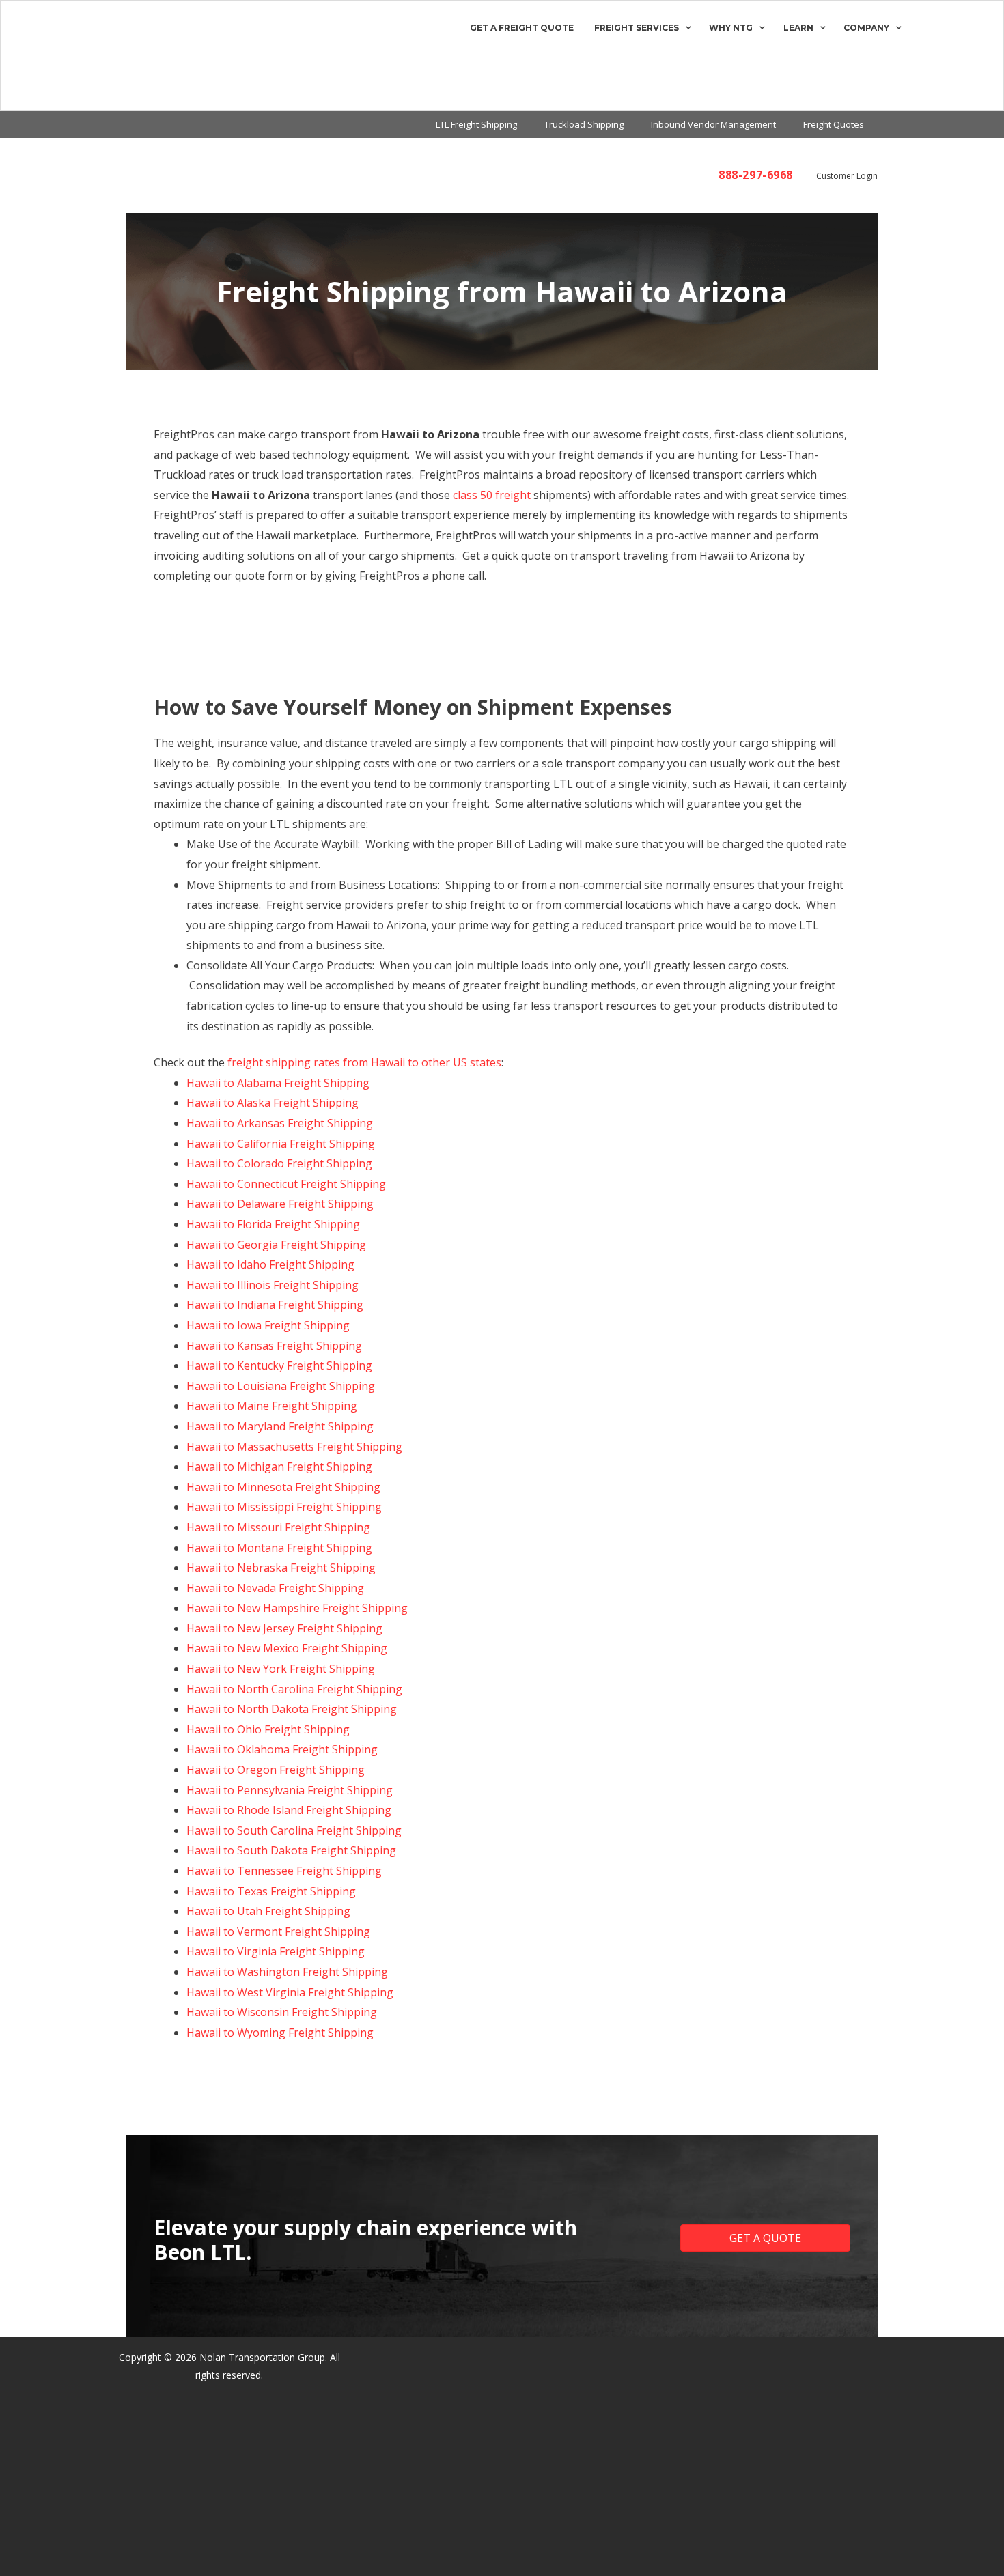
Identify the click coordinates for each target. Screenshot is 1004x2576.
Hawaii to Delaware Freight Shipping (280, 1204)
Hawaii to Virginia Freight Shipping (276, 1951)
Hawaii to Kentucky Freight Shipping (279, 1365)
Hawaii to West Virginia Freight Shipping (290, 1992)
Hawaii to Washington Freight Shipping (287, 1972)
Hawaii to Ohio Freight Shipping (268, 1729)
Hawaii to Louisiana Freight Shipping (281, 1386)
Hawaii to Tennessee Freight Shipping (284, 1871)
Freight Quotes (834, 124)
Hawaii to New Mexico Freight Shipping (287, 1648)
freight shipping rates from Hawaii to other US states (364, 1062)
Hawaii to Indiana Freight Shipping (275, 1305)
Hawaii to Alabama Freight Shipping (278, 1083)
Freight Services (637, 28)
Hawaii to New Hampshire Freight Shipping (297, 1608)
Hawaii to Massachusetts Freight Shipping (294, 1447)
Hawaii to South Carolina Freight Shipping (294, 1830)
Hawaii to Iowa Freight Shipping (268, 1325)
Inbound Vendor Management (713, 124)
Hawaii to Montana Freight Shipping (279, 1548)
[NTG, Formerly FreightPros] (66, 55)
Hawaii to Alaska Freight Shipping (273, 1103)
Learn (798, 28)
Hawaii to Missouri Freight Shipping (278, 1527)
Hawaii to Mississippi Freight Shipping (284, 1507)
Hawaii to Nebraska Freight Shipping (281, 1568)
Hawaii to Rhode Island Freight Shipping (289, 1810)
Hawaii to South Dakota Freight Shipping (291, 1850)
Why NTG (731, 28)
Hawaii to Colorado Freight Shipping (279, 1163)
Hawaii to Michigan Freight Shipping (279, 1467)
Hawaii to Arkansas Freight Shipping (280, 1123)
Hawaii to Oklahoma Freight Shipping (282, 1749)
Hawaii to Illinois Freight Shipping (273, 1285)
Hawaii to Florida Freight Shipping (273, 1224)
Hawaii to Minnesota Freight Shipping (283, 1487)
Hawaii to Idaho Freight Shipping (270, 1264)
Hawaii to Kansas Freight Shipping (274, 1346)
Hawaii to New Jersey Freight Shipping (284, 1628)
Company (866, 28)
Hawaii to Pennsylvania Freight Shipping (290, 1790)
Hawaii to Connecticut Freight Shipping (286, 1184)
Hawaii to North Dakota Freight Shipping (292, 1709)
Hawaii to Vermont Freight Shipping (278, 1931)
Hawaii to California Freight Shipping (281, 1144)
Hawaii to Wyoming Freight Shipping (280, 2033)
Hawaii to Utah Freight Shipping (268, 1911)
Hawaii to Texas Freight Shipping (271, 1891)
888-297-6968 (756, 175)
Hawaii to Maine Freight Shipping (272, 1406)
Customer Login (847, 176)
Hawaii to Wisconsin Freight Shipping (282, 2012)
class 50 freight (492, 495)
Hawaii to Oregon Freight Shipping (276, 1770)
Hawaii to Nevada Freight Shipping (275, 1588)
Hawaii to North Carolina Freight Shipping (294, 1689)
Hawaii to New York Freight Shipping (281, 1669)
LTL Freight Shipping (476, 124)
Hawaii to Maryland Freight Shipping (280, 1426)
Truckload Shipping (584, 124)
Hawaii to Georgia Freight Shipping (276, 1245)
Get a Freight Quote (522, 28)
